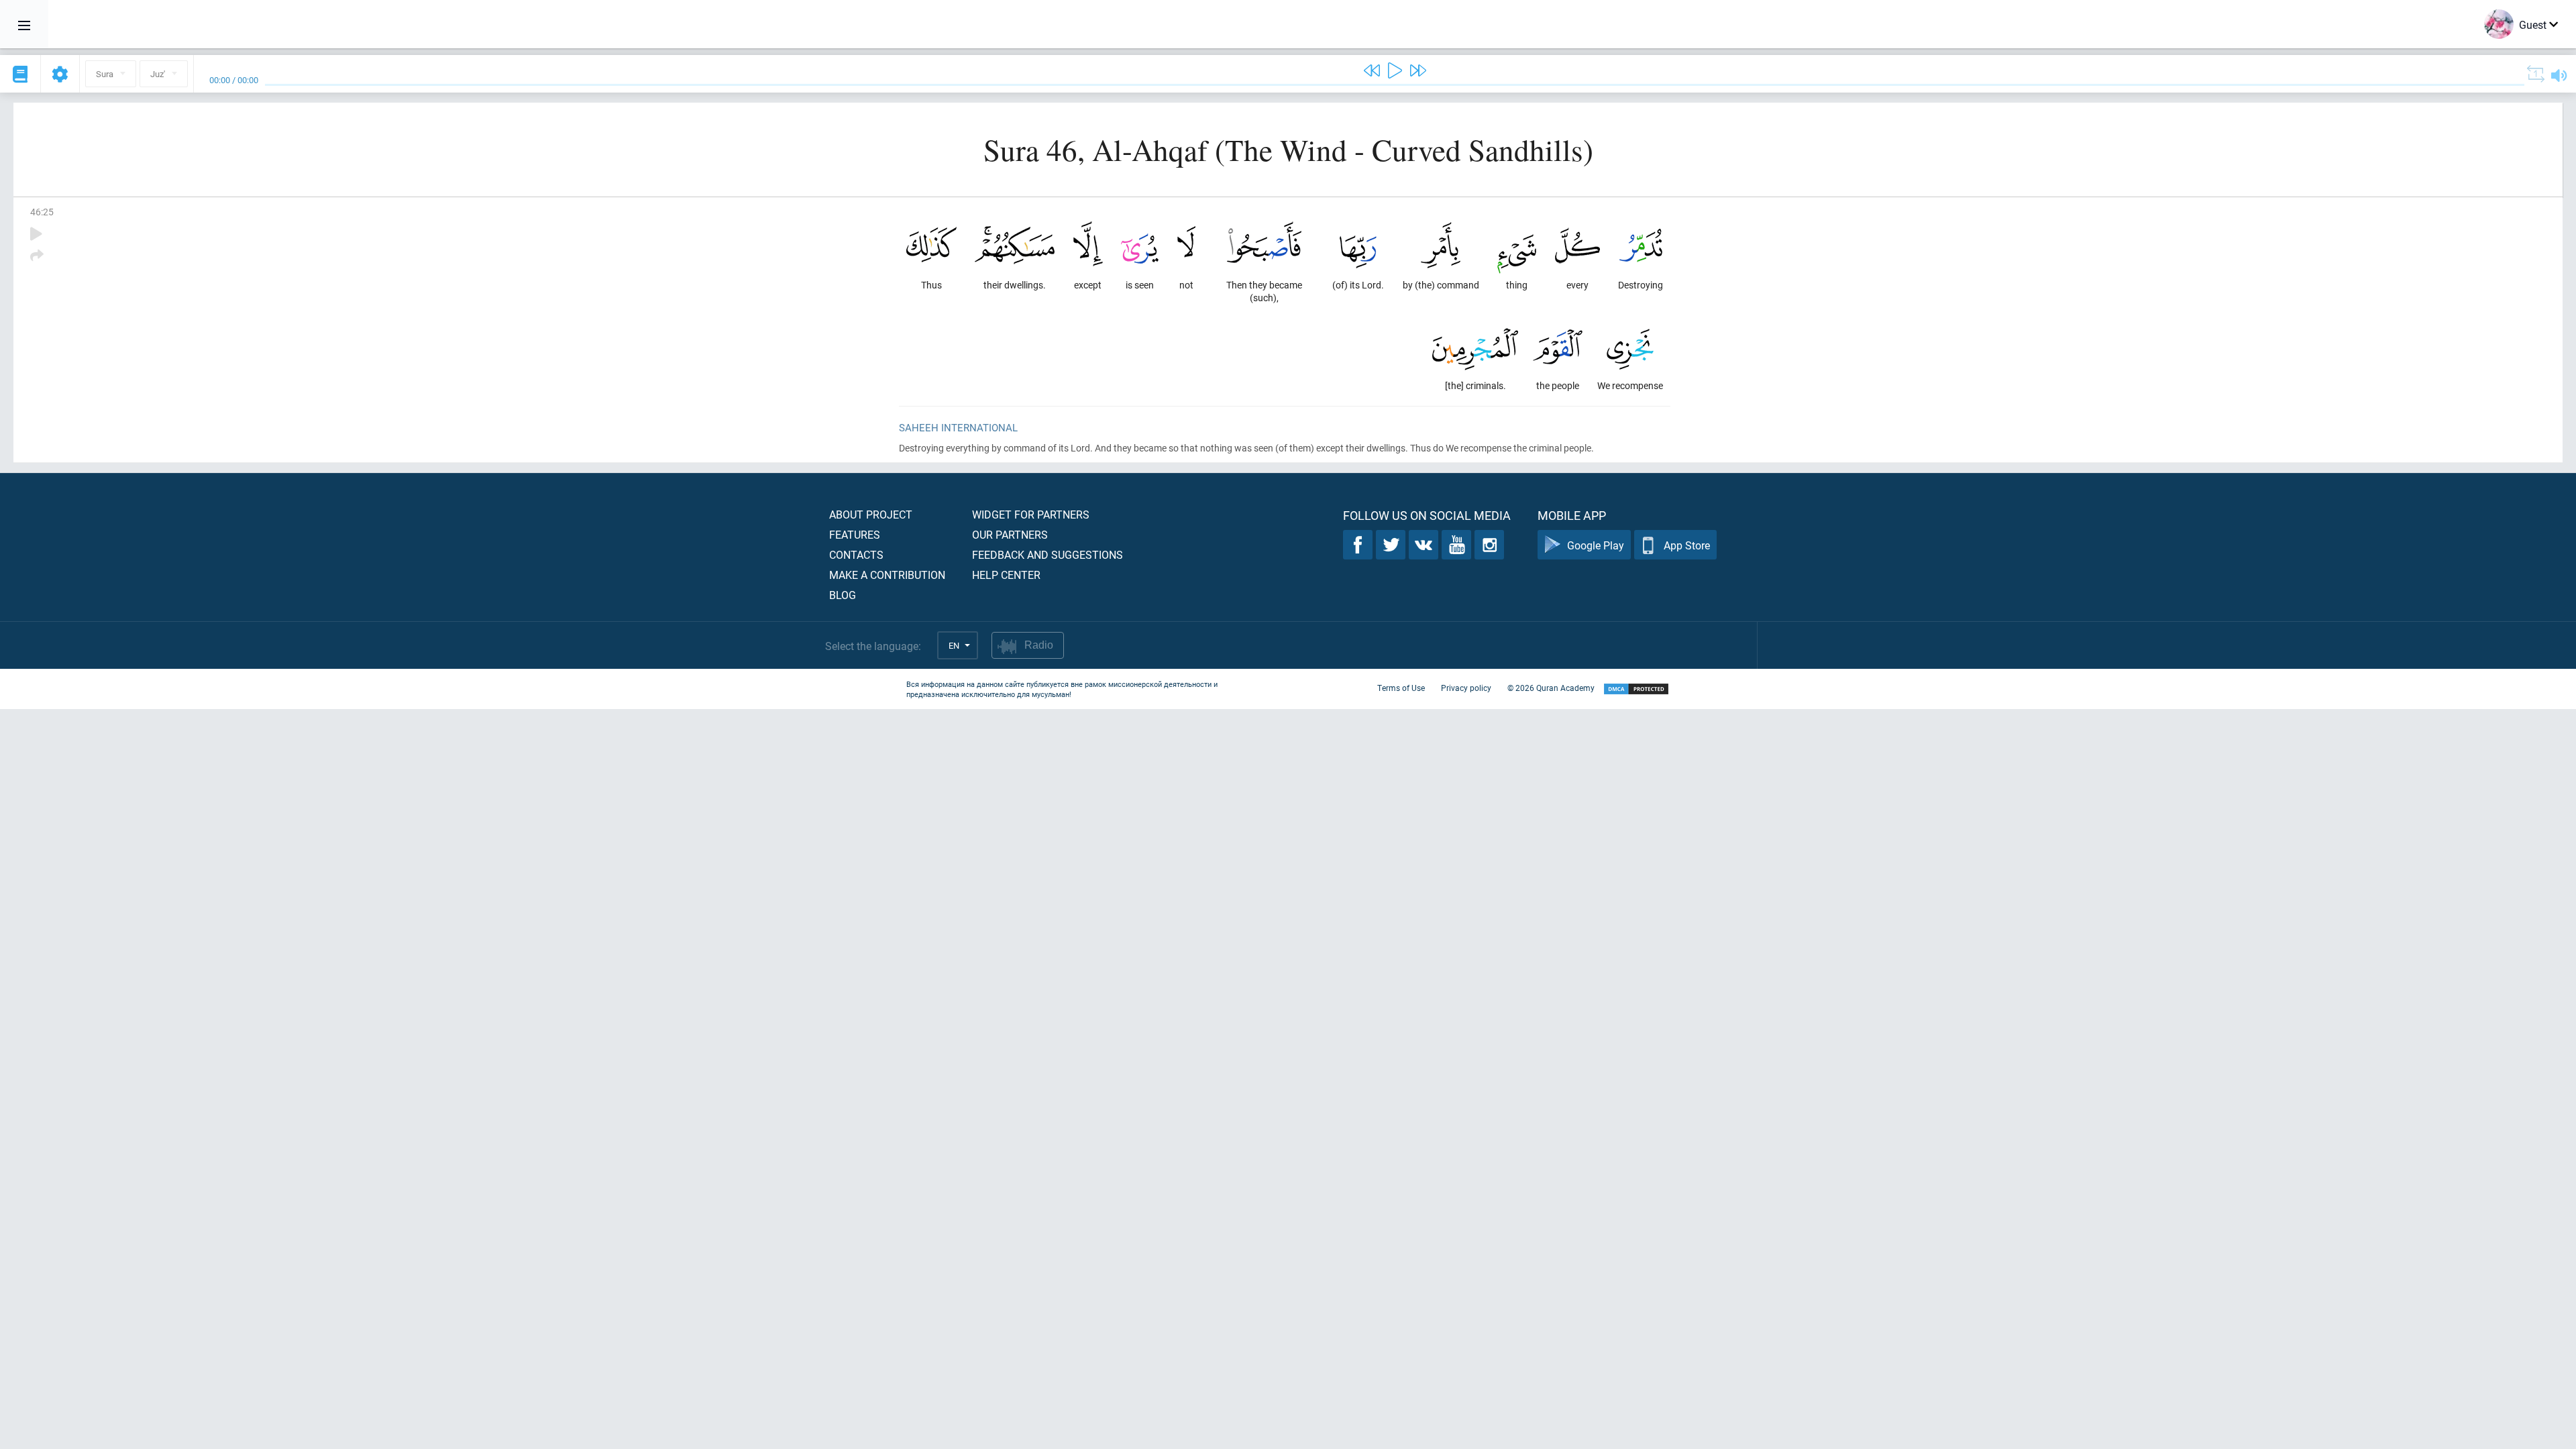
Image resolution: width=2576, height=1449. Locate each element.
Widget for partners (1031, 514)
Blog (843, 595)
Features (855, 534)
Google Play (1596, 545)
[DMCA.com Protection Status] (1636, 689)
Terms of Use (1401, 688)
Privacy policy (1466, 688)
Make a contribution (887, 575)
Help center (1006, 575)
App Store (1687, 545)
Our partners (1010, 534)
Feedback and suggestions (1048, 554)
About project (871, 514)
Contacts (856, 554)
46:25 (42, 212)
